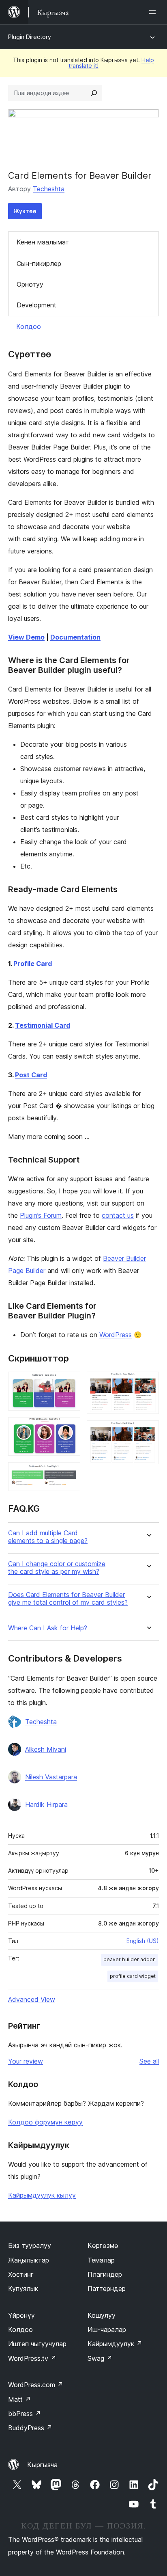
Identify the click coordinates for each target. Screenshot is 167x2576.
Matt (19, 2399)
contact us (118, 1215)
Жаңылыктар (29, 2260)
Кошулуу (102, 2315)
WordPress (116, 1335)
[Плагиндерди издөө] (94, 93)
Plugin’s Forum (41, 1215)
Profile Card (33, 964)
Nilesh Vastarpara (51, 1777)
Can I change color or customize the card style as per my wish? (57, 1568)
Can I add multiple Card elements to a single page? (48, 1537)
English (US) (143, 1941)
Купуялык (23, 2289)
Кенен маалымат (43, 242)
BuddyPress (30, 2428)
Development (36, 305)
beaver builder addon (130, 1959)
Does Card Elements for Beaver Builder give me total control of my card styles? (68, 1599)
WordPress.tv (32, 2358)
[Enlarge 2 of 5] (69, 1428)
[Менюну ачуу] (154, 12)
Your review (26, 2061)
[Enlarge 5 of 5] (148, 1431)
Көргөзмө (103, 2245)
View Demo (26, 637)
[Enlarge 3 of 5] (69, 1473)
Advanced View (32, 1999)
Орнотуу (30, 284)
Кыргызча (42, 2465)
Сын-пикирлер (39, 264)
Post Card (31, 1075)
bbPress (25, 2414)
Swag (100, 2358)
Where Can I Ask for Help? (48, 1628)
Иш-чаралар (107, 2330)
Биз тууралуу (30, 2245)
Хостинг (21, 2274)
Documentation (75, 637)
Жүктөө (25, 211)
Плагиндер (105, 2274)
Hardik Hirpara (46, 1804)
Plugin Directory (30, 37)
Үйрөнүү (21, 2315)
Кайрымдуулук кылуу (42, 2195)
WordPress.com (36, 2385)
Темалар (101, 2260)
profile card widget (133, 1976)
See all (149, 2061)
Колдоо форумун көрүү (45, 2122)
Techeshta (49, 189)
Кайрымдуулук (115, 2344)
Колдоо (29, 326)
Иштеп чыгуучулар (37, 2344)
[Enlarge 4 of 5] (148, 1383)
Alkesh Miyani (46, 1749)
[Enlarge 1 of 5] (69, 1383)
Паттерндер (107, 2289)
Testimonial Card (43, 1025)
